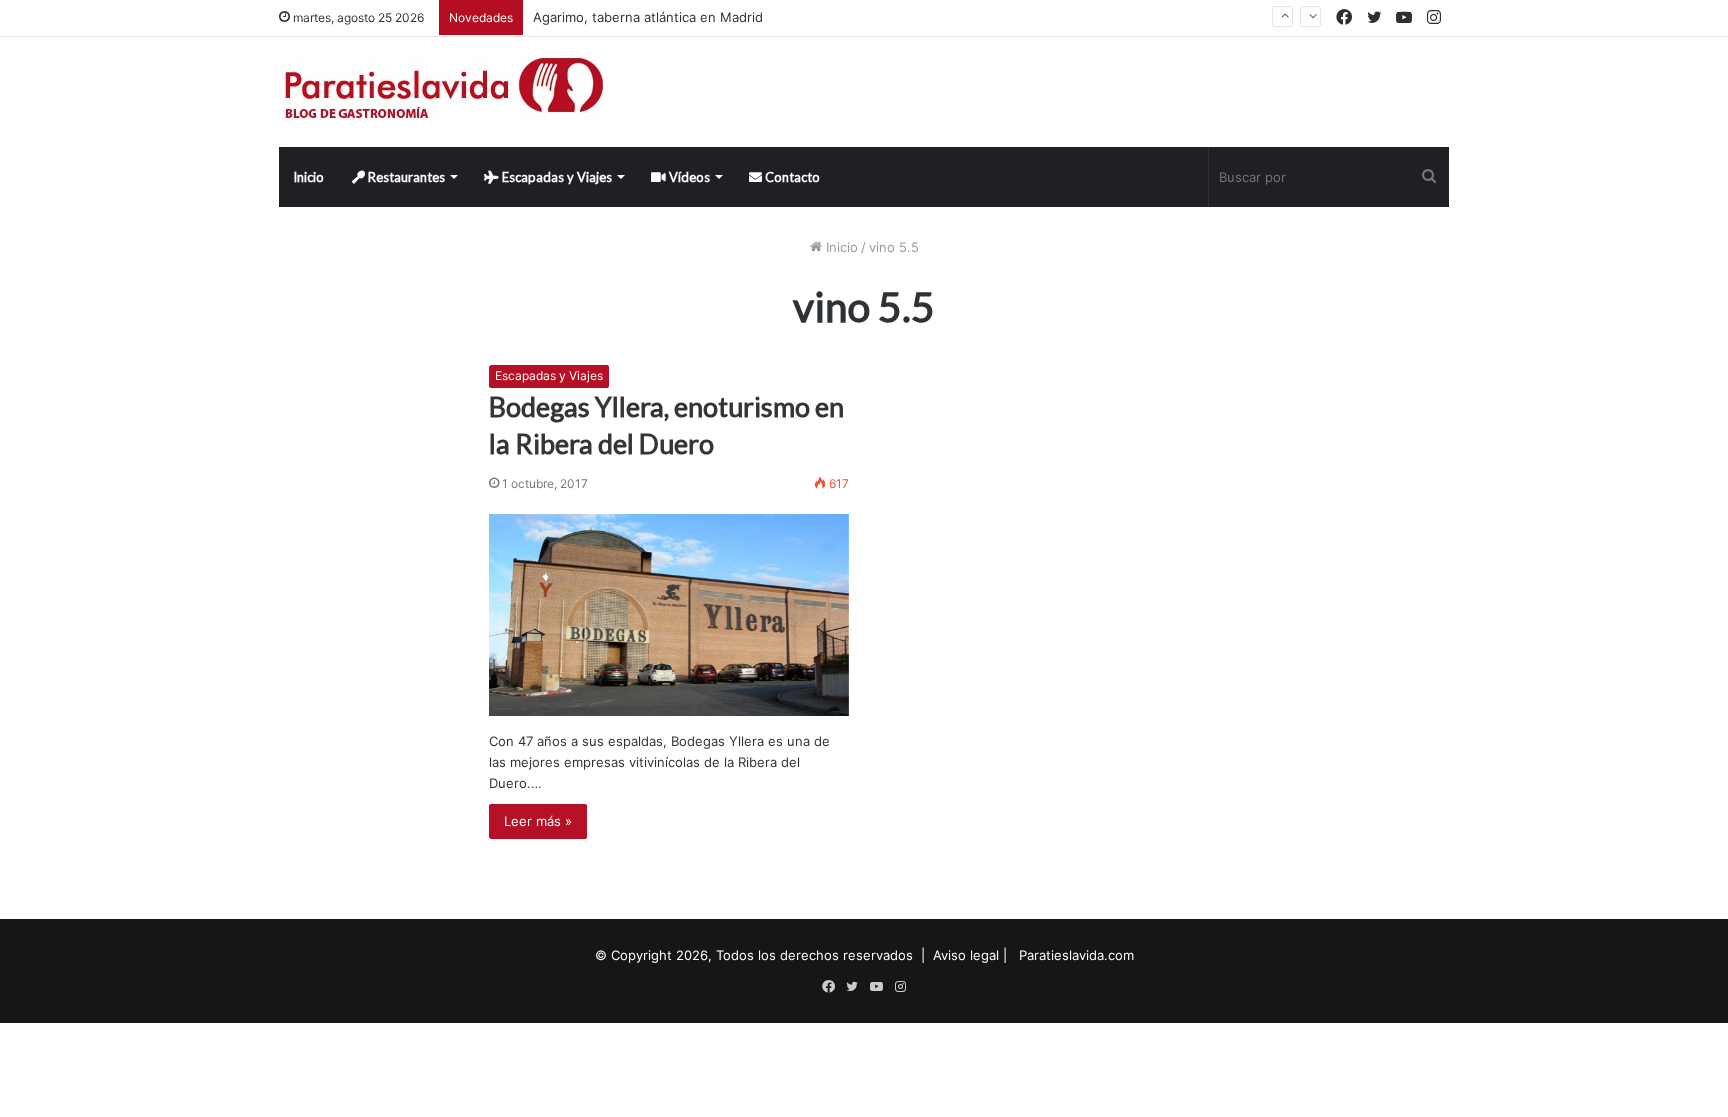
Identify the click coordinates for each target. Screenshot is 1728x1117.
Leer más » (538, 821)
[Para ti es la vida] (445, 92)
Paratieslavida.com (1076, 955)
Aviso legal (966, 955)
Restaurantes (405, 177)
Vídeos (688, 177)
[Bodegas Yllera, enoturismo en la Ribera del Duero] (669, 615)
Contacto (791, 177)
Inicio (308, 177)
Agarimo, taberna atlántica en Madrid (648, 17)
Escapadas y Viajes (555, 177)
